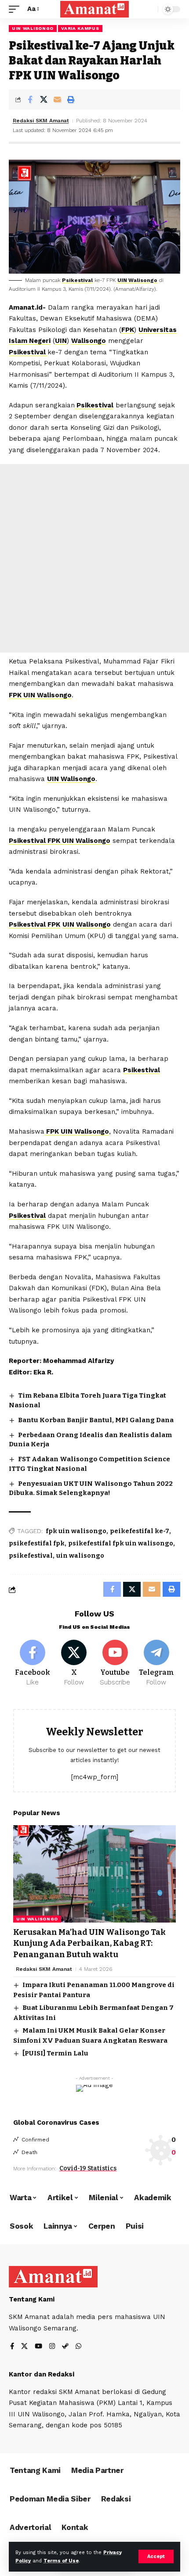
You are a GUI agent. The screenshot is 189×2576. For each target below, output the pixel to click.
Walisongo (89, 341)
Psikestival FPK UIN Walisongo (60, 841)
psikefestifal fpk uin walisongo (121, 1543)
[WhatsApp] (78, 2347)
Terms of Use (61, 2561)
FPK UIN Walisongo (40, 695)
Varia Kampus (80, 28)
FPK (128, 330)
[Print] (71, 100)
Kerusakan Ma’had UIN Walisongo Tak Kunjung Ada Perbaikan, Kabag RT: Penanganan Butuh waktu (89, 1943)
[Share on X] (44, 100)
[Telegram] (156, 1663)
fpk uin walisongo (76, 1531)
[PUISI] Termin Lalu (55, 2053)
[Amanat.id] (94, 9)
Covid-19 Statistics (88, 2168)
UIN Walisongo (33, 28)
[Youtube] (115, 1663)
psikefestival (31, 1556)
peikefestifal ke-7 (140, 1531)
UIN (61, 341)
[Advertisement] (94, 558)
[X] (74, 1663)
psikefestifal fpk (37, 1543)
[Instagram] (52, 2347)
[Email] (57, 100)
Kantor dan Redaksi (42, 2374)
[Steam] (65, 2347)
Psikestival (77, 280)
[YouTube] (38, 2347)
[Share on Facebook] (30, 100)
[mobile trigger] (16, 9)
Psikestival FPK (35, 924)
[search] (149, 9)
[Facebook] (33, 1663)
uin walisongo (80, 1556)
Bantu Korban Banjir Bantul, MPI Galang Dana (96, 1420)
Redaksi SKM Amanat (41, 121)
